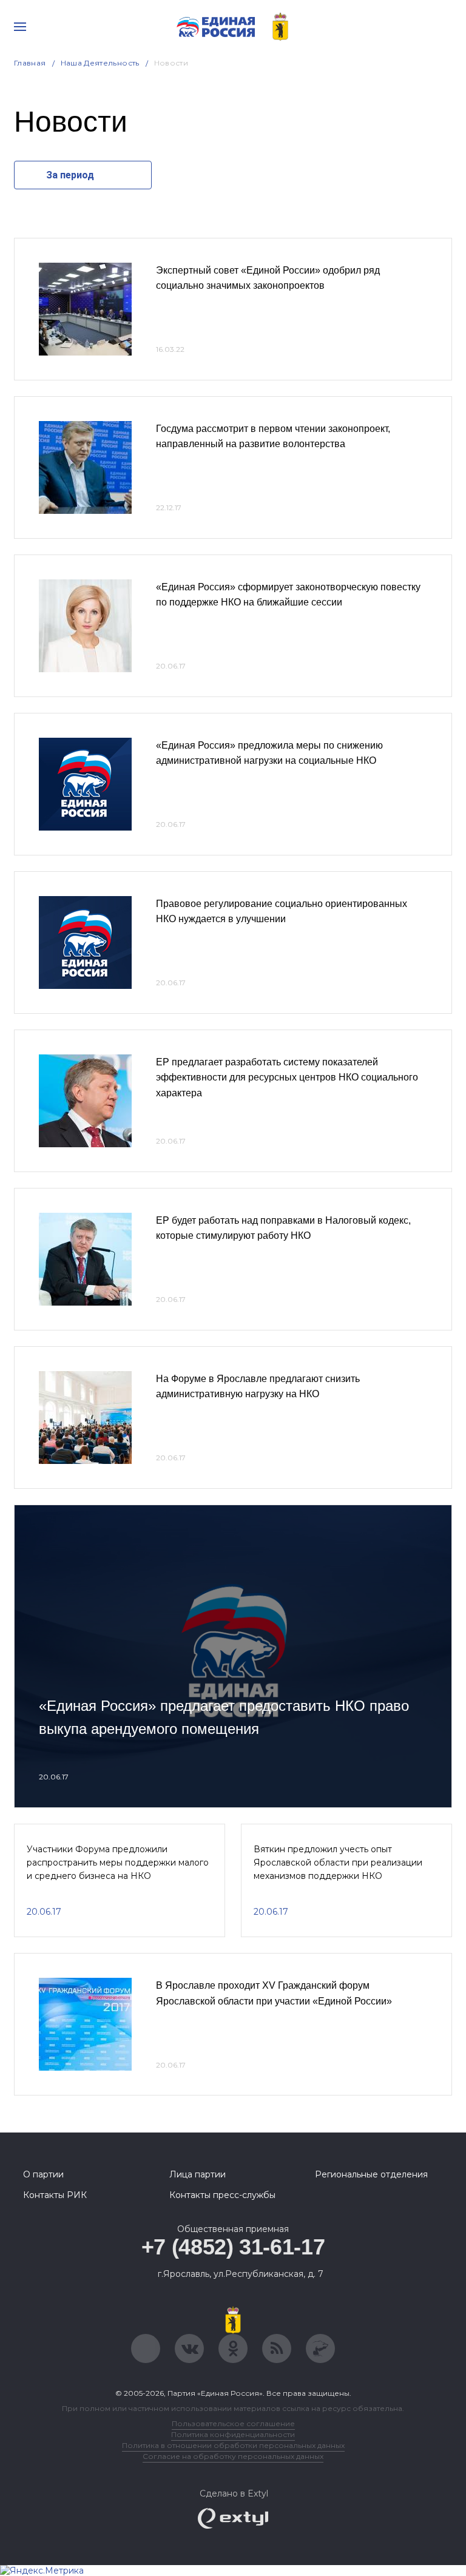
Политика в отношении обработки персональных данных (233, 2445)
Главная (30, 63)
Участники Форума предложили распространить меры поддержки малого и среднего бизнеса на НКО (118, 1863)
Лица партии (198, 2174)
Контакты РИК (55, 2195)
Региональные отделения (371, 2174)
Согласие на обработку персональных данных (233, 2456)
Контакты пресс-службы (222, 2195)
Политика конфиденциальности (233, 2434)
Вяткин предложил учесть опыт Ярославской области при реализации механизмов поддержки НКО (338, 1863)
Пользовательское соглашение (233, 2423)
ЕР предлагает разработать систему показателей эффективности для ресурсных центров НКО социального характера (287, 1077)
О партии (43, 2174)
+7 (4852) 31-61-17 (233, 2247)
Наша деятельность (100, 63)
